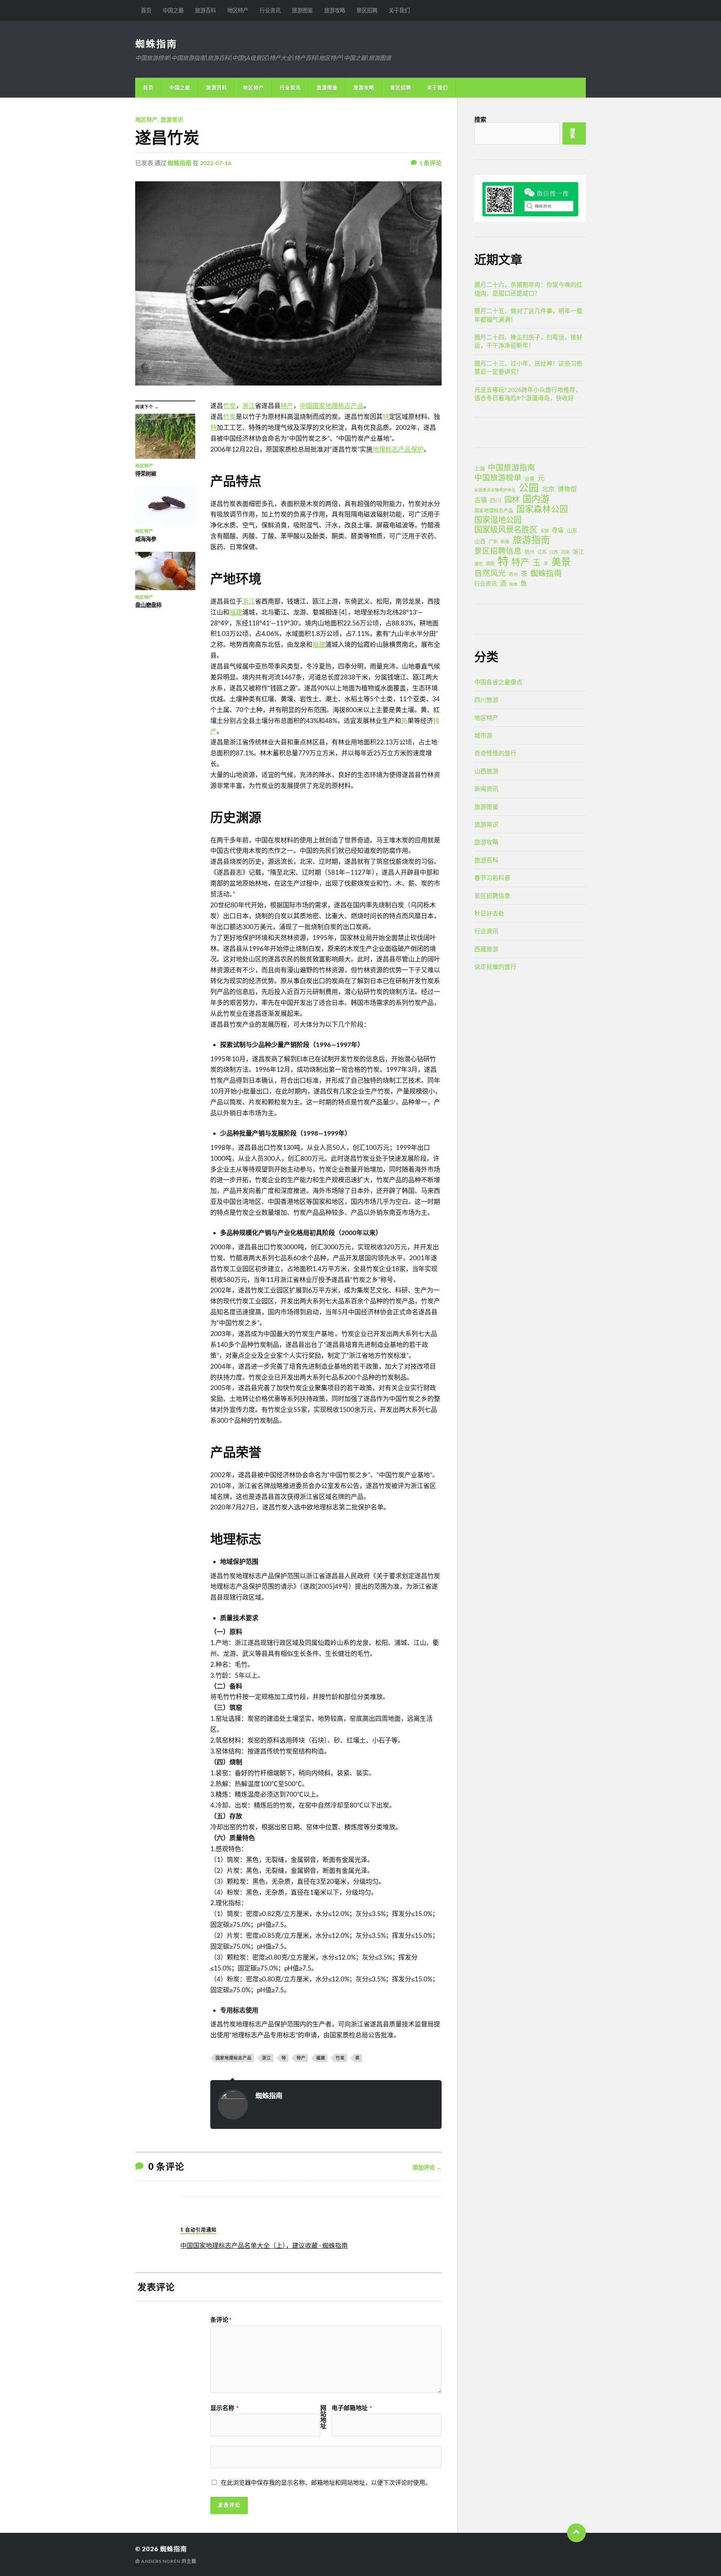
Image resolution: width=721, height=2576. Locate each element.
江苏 (542, 552)
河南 (565, 552)
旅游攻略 (335, 10)
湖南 (490, 564)
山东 (572, 530)
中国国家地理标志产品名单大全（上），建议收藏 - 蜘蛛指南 (264, 2245)
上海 (480, 468)
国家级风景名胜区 (506, 529)
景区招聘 (367, 10)
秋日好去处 (489, 913)
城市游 (483, 735)
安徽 (545, 531)
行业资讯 (270, 10)
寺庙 (558, 530)
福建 (236, 612)
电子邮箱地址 (352, 2408)
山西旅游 (486, 771)
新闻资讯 (486, 789)
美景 (561, 562)
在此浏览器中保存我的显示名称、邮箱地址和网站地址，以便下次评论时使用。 (326, 2482)
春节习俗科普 (492, 877)
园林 (512, 499)
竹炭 (229, 406)
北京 (548, 489)
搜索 (480, 119)
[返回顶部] (576, 2533)
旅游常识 (172, 120)
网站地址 (323, 2417)
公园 (529, 488)
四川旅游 (486, 700)
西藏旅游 (486, 949)
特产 (287, 406)
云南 (529, 479)
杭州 (529, 552)
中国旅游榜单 (498, 478)
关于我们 (399, 10)
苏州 (513, 574)
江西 (554, 552)
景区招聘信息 (498, 551)
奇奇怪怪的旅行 (495, 753)
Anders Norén (161, 2561)
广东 (493, 542)
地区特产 (238, 10)
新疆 (505, 542)
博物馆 (567, 489)
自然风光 (490, 573)
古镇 (481, 500)
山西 (480, 541)
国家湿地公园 (498, 520)
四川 (496, 500)
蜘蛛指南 (156, 44)
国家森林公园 (542, 509)
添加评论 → (427, 2167)
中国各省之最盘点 (498, 682)
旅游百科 (205, 10)
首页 (146, 10)
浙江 (249, 406)
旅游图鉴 (302, 10)
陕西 (513, 584)
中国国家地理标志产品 (332, 406)
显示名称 (224, 2408)
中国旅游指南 (511, 467)
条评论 (221, 2320)
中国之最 (173, 10)
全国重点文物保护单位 (495, 490)
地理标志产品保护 (398, 449)
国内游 (536, 499)
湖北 (478, 564)
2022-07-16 (216, 163)
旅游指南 (531, 540)
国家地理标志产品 (234, 2058)
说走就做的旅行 (495, 966)
